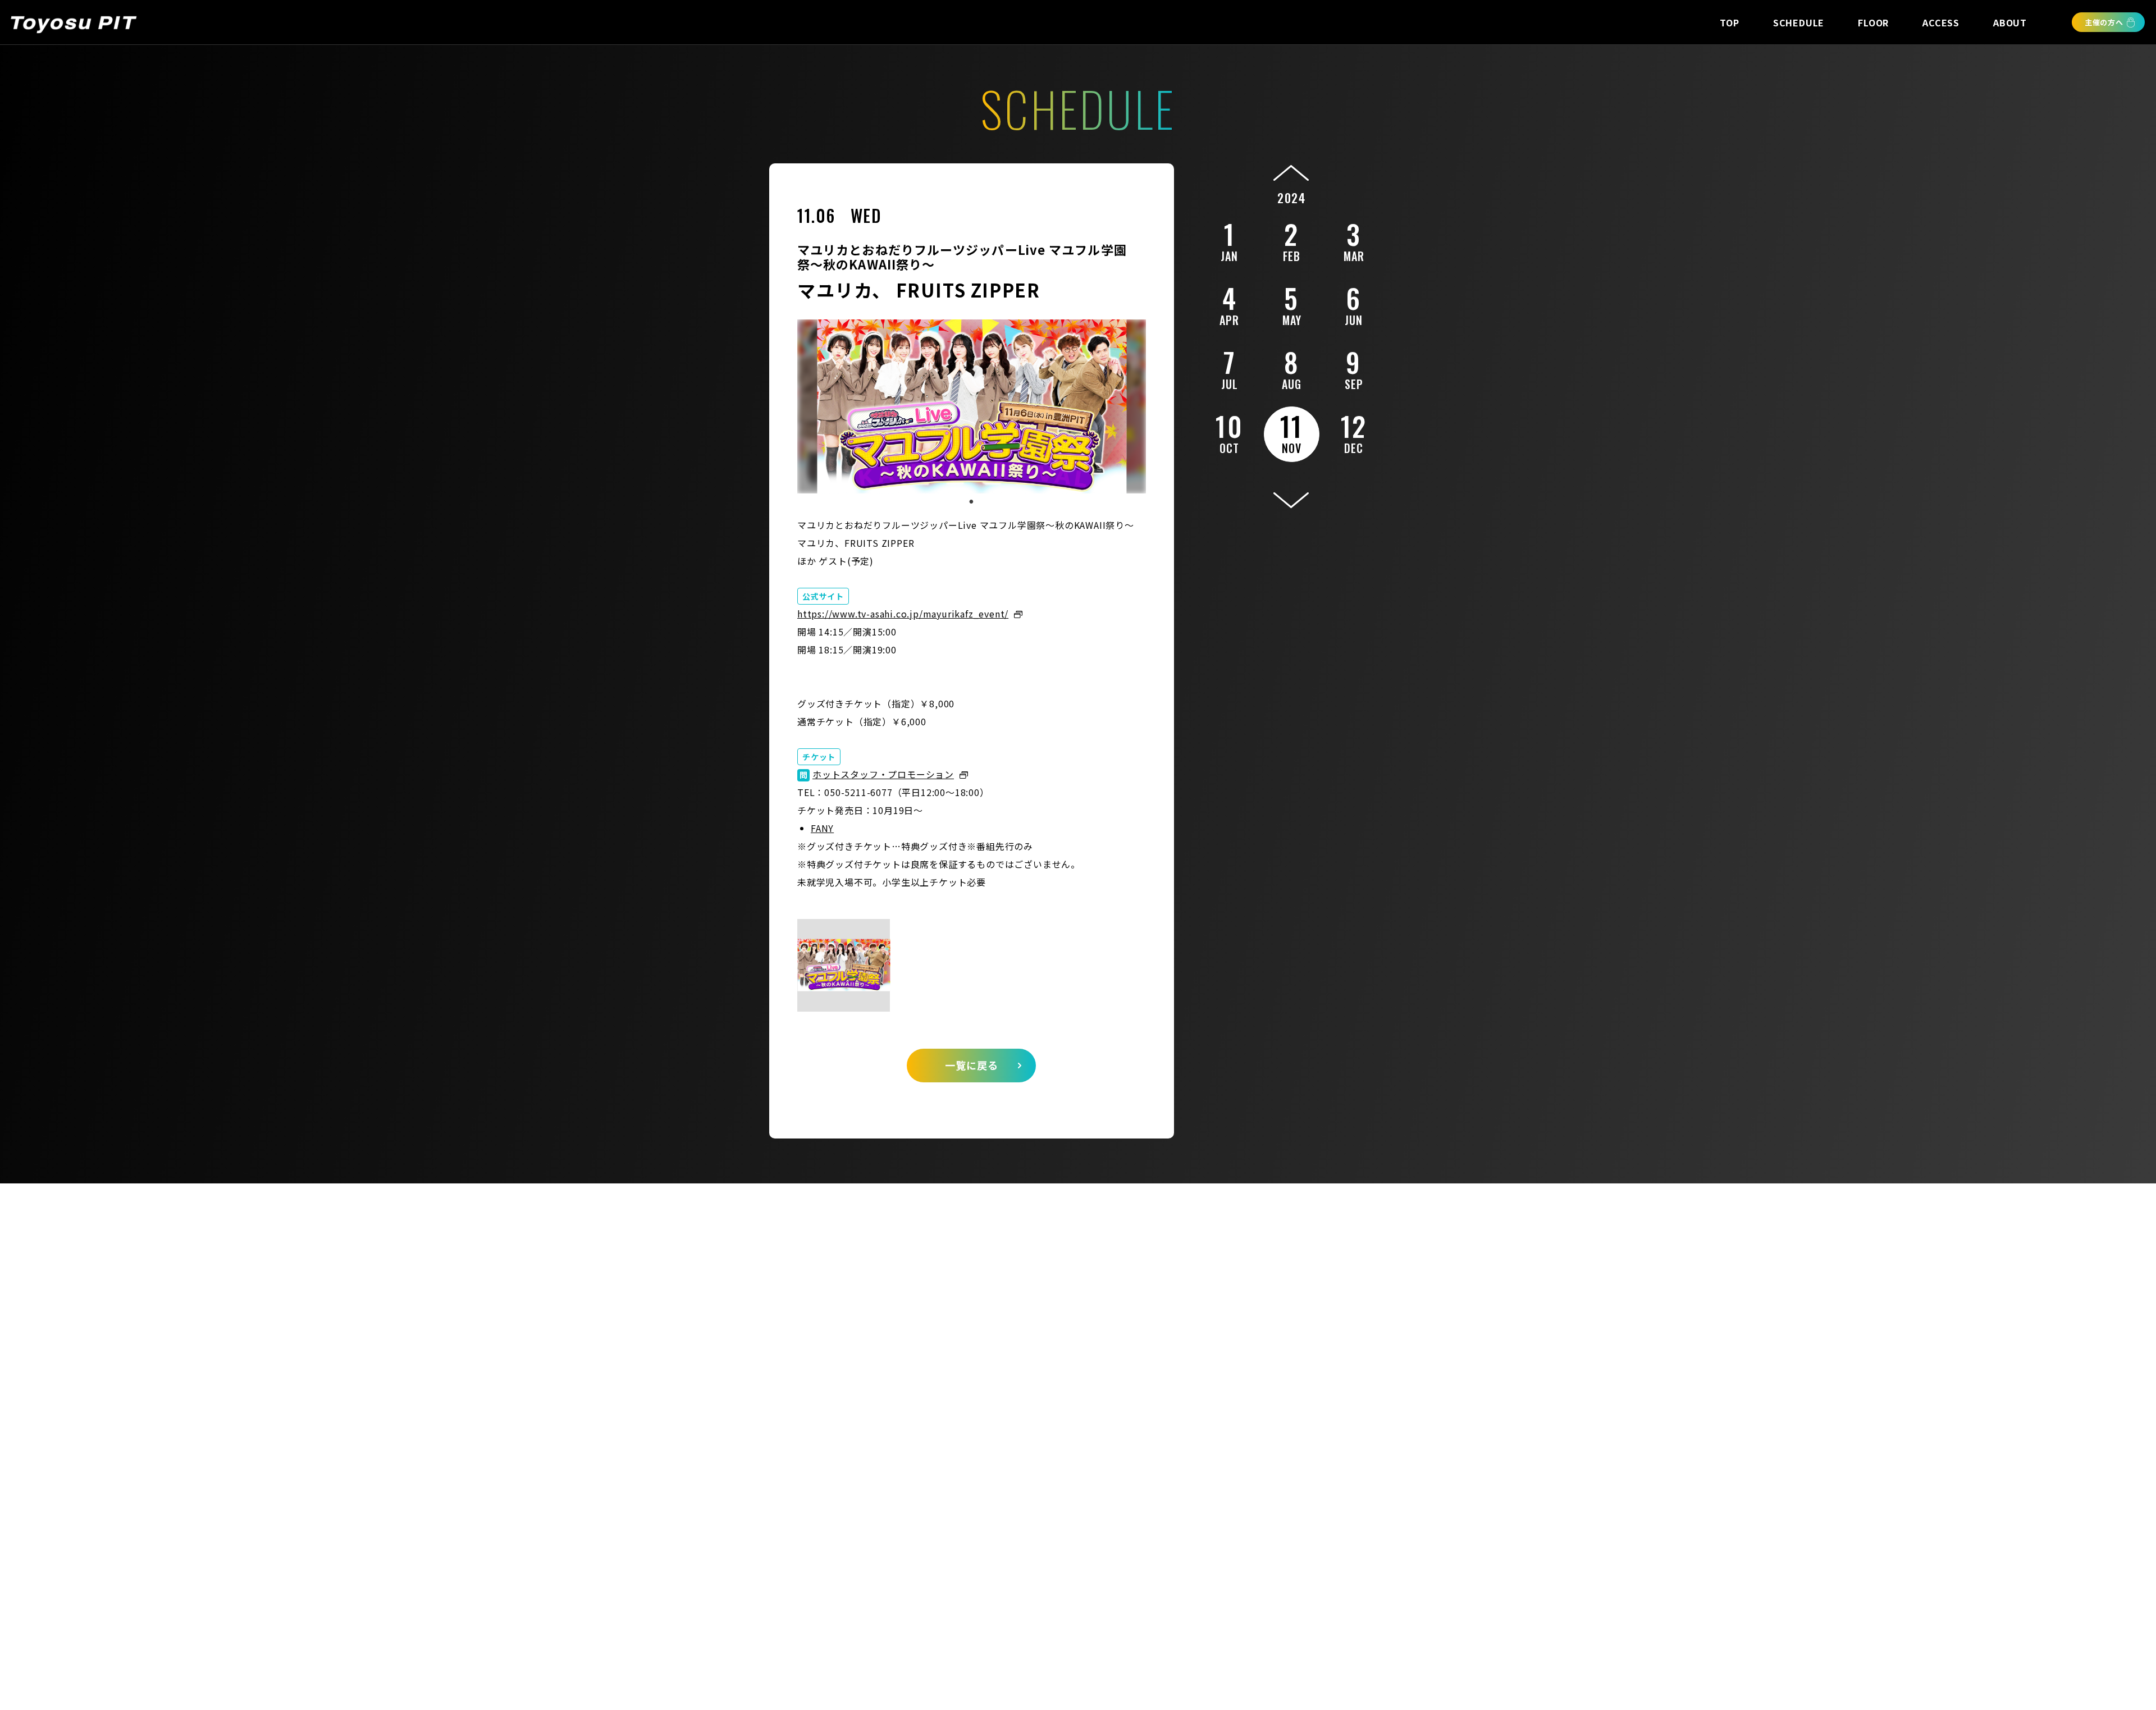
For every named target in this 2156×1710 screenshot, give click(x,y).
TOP (1729, 22)
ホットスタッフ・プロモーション (883, 774)
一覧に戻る (972, 1065)
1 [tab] (971, 502)
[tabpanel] (972, 406)
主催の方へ (2104, 22)
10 (1229, 431)
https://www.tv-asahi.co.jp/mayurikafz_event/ (903, 614)
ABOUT (2010, 22)
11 (1292, 431)
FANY (822, 828)
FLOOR (1873, 22)
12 (1354, 431)
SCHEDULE (1799, 22)
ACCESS (1941, 22)
